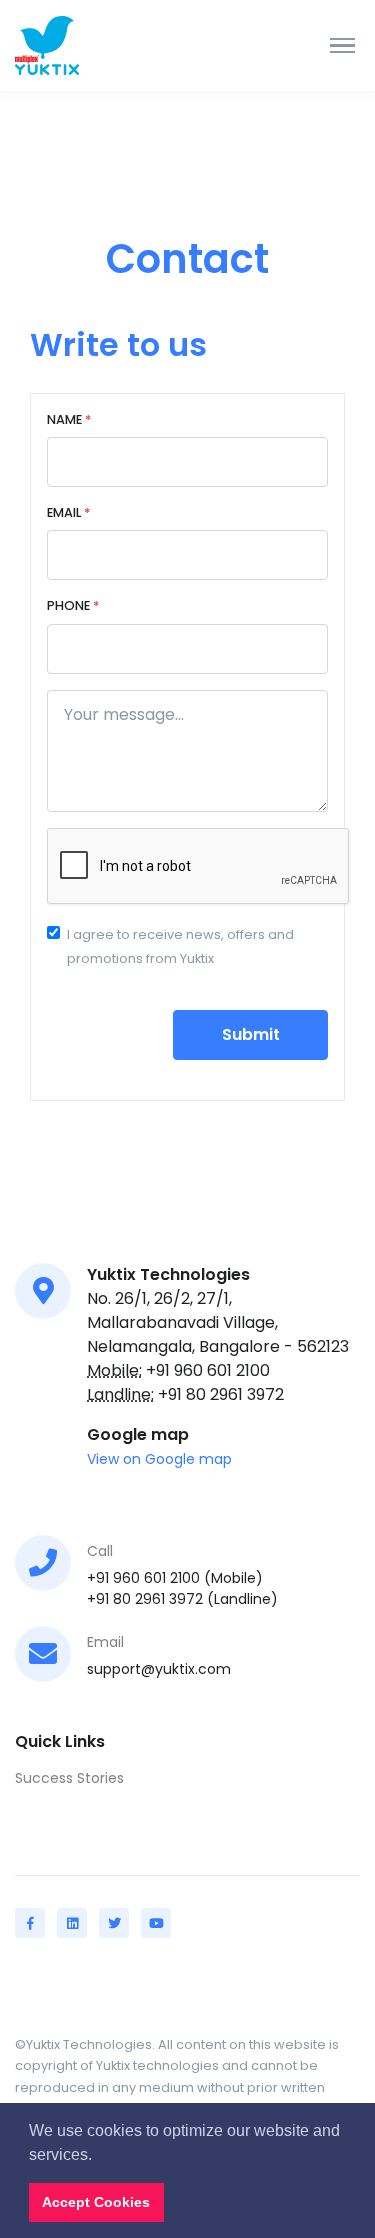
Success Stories (69, 1778)
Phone (73, 605)
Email (68, 512)
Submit (251, 1034)
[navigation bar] (90, 45)
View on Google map (159, 1459)
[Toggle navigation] (342, 46)
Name (69, 419)
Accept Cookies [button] (96, 2202)
